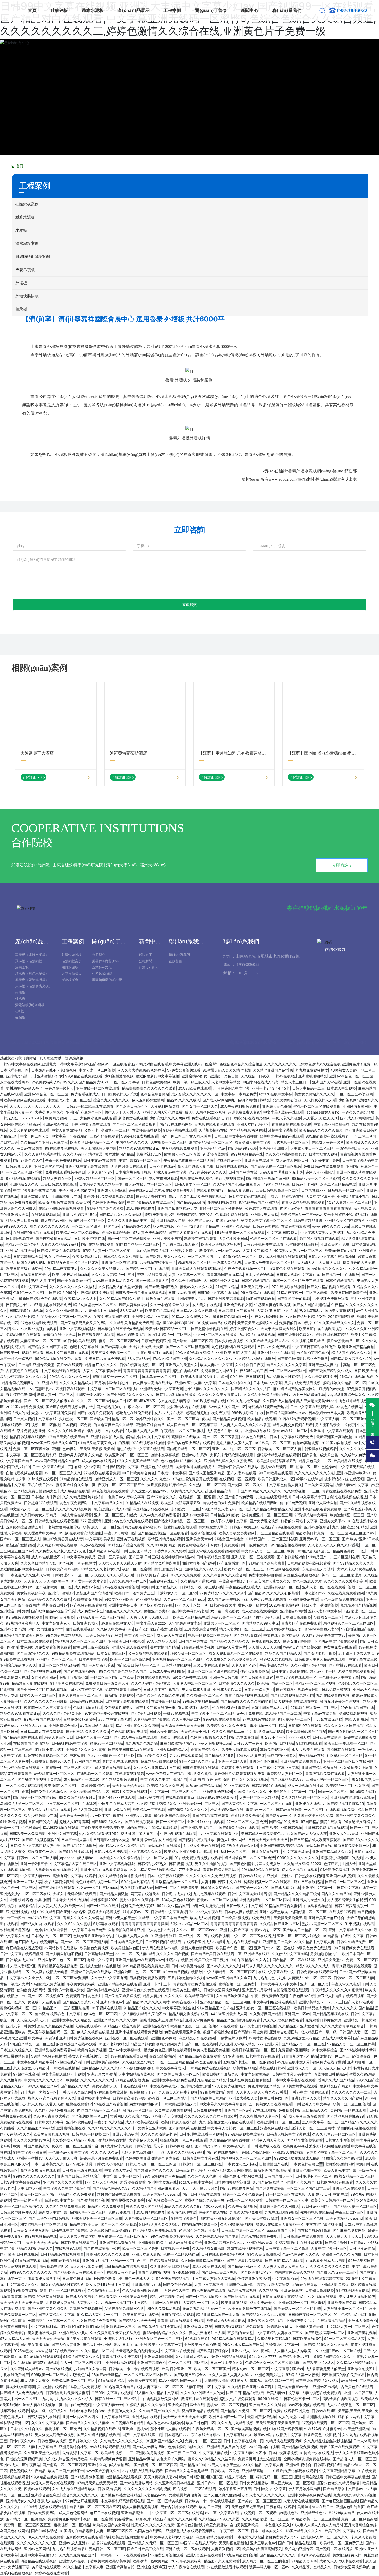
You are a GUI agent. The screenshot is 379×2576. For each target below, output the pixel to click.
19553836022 (352, 10)
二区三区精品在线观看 (275, 1533)
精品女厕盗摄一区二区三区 (95, 1305)
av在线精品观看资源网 (129, 2056)
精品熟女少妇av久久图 (240, 1846)
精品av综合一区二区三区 (232, 1617)
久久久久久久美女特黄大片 (102, 1269)
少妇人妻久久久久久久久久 (207, 1389)
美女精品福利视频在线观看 (49, 1809)
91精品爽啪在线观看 (180, 1130)
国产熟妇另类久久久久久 (166, 1256)
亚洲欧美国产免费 (335, 1244)
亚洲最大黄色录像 (277, 1106)
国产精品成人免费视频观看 (155, 2230)
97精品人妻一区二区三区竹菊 (107, 1251)
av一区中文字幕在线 (107, 1815)
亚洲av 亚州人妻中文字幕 (195, 1383)
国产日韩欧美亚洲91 (257, 1677)
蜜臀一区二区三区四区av (119, 1341)
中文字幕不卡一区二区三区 (213, 1713)
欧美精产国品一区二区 (275, 1683)
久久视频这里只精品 (22, 1316)
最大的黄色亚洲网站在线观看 (191, 1443)
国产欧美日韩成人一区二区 (178, 2074)
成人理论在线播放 (141, 1208)
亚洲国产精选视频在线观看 (119, 1984)
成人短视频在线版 (75, 1491)
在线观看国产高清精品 (31, 1743)
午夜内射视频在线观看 (155, 1353)
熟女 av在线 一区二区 (290, 1431)
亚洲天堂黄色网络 (200, 2020)
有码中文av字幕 (87, 1467)
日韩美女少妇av (19, 1305)
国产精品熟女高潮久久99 (351, 1358)
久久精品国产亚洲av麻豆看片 (237, 1184)
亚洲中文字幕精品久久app (350, 1930)
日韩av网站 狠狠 (182, 1293)
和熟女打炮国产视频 (199, 1563)
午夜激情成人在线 (14, 1677)
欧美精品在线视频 (262, 1419)
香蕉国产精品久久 (205, 1749)
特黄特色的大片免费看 (221, 1503)
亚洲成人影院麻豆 (112, 1190)
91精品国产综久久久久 (142, 2008)
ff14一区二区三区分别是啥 (221, 1208)
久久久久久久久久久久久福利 (73, 1287)
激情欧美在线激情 (112, 2140)
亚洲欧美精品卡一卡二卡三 (320, 2002)
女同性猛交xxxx (50, 1629)
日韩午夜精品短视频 (213, 1557)
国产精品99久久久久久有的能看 (273, 1593)
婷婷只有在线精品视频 (252, 1118)
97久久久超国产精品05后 (138, 1461)
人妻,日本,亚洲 (29, 2188)
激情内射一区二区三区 (87, 1220)
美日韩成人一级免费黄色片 (263, 1833)
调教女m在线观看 (160, 1298)
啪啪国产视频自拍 (261, 1298)
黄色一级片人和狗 (28, 2200)
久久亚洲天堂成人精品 (237, 2044)
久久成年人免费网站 (357, 1455)
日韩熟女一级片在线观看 (82, 2170)
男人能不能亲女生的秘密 (335, 1425)
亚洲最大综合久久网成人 (279, 2206)
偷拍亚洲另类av (157, 1611)
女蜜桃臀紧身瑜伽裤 (302, 1244)
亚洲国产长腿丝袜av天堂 (177, 1208)
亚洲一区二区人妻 (233, 1761)
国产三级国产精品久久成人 (330, 1371)
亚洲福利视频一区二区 (282, 1587)
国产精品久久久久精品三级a (296, 1894)
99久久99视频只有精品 (194, 1353)
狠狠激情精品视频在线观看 (278, 1455)
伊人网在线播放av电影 (160, 1948)
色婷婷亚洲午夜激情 (109, 1202)
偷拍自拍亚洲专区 (168, 1569)
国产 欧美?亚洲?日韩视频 (282, 1828)
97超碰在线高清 (68, 2062)
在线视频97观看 (342, 1912)
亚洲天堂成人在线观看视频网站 (197, 1269)
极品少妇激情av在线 (227, 1809)
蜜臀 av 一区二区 (260, 1809)
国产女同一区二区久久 (200, 1106)
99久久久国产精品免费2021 (86, 1082)
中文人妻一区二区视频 (97, 1070)
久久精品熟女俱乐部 (232, 1996)
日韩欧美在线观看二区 (79, 2242)
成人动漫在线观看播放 (260, 1611)
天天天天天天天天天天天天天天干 (37, 1106)
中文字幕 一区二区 (139, 1635)
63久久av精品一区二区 (128, 1581)
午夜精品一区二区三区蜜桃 (182, 1431)
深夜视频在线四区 (164, 1581)
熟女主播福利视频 (163, 1178)
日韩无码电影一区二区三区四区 (151, 2164)
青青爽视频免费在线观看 (325, 1773)
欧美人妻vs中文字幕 (216, 1365)
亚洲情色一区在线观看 (119, 1262)
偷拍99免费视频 (293, 1503)
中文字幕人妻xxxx (151, 1623)
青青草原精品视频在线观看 (303, 1202)
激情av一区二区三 (335, 2056)
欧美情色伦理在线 (182, 2212)
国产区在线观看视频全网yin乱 (70, 1407)
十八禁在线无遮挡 (328, 1719)
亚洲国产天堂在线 (327, 1082)
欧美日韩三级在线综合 (24, 1269)
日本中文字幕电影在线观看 (67, 1353)
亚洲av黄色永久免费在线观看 (128, 1521)
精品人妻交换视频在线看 (293, 1425)
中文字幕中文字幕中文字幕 (277, 1767)
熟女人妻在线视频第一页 (88, 2056)
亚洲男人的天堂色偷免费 (163, 1112)
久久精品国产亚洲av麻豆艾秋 (44, 1142)
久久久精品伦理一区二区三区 (305, 1797)
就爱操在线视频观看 (200, 1238)
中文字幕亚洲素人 (56, 1623)
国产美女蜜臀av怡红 (74, 1280)
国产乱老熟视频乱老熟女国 (292, 1695)
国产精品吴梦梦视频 (229, 1419)
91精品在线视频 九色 (356, 1377)
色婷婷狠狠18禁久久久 (209, 1737)
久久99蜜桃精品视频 (237, 2224)
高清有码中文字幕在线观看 (74, 1876)
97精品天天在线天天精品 (68, 1437)
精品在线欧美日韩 (84, 2224)
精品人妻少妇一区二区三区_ (242, 1629)
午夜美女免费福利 (81, 1984)
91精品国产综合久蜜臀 (105, 1208)
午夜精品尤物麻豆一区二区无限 (189, 1160)
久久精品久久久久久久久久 (211, 1358)
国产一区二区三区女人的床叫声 (186, 1136)
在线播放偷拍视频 (146, 1130)
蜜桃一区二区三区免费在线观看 (298, 1280)
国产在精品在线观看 (97, 1244)
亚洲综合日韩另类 (14, 1611)
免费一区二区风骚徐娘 (31, 1449)
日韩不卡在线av (162, 1166)
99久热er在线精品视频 (65, 1635)
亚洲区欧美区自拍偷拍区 (345, 1220)
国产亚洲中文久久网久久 (356, 1815)
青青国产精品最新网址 (221, 1870)
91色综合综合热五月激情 (199, 2230)
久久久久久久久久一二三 (351, 2092)
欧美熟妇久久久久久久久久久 (89, 2080)
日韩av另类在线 (266, 1226)
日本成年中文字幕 (268, 1383)
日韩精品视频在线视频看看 (309, 1563)
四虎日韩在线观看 (70, 1389)
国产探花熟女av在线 (156, 1605)
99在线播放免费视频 (62, 1148)
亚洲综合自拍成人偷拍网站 (112, 1437)
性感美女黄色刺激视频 (273, 1305)
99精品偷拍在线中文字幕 (343, 1936)
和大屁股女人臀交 (213, 1527)
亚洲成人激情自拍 (323, 1503)
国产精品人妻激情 (114, 1894)
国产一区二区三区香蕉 (221, 1437)
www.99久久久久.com (331, 1226)
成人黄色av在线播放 (98, 1461)
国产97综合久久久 (28, 1160)
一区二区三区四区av (204, 1256)
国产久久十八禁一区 (191, 1605)
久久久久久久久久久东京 (314, 1473)
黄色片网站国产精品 (264, 2086)
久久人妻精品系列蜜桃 (43, 1154)
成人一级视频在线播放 (306, 1785)
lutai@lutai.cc (248, 973)
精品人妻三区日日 (295, 1082)
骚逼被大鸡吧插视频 (276, 1659)
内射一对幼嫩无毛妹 (309, 1395)
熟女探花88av (311, 1311)
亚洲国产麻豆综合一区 (84, 1112)
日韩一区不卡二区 (170, 1822)
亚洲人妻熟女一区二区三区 (80, 1695)
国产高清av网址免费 (251, 2032)
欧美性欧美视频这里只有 (221, 1244)
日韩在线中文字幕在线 (201, 2158)
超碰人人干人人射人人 (122, 1112)
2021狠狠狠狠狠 (341, 1316)
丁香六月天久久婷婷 (170, 1551)
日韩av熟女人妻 (19, 1166)
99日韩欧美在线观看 (80, 1341)
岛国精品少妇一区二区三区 (211, 1142)
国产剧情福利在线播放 (187, 2128)
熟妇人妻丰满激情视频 (320, 1605)
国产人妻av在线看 (242, 1473)
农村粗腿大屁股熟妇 (16, 1930)
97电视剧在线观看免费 (52, 1305)
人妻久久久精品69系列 (60, 1244)
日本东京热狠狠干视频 (133, 1172)
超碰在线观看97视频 (154, 1677)
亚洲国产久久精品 (236, 1226)
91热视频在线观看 (42, 1479)
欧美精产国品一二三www (301, 1214)
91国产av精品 (291, 1208)
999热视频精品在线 (247, 1154)
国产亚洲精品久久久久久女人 (130, 1395)
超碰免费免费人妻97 (245, 1112)
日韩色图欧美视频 (156, 1082)
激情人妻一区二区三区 (55, 1395)
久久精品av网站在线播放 (255, 1358)
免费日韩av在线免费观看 (324, 1166)
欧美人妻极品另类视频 (237, 1533)
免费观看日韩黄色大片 (84, 1996)
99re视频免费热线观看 (140, 1136)
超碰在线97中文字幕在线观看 (140, 1449)
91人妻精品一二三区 (294, 1719)
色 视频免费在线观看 (232, 1214)
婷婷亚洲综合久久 (244, 1329)
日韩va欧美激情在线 (188, 1966)
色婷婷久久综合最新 (247, 1815)
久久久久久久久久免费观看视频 (211, 1876)
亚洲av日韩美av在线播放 (238, 1467)
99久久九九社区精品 (244, 1401)
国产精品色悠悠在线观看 (22, 1737)
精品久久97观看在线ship (139, 1148)
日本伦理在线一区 (14, 1070)
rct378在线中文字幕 (276, 1094)
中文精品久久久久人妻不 (44, 2080)
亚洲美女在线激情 (259, 1160)
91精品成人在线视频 (142, 1503)
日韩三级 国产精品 (136, 1551)
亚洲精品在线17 (257, 1954)
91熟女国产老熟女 (229, 1539)
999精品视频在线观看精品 (327, 1136)
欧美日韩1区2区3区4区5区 (134, 1401)
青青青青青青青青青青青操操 (328, 1208)
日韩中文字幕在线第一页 (52, 1467)
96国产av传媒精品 (268, 2182)
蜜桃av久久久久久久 (196, 1287)
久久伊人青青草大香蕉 (51, 2116)
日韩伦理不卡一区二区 (71, 1575)
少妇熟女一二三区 (115, 1130)
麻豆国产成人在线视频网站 (37, 1942)
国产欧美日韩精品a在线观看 (131, 1749)
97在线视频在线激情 (288, 1287)
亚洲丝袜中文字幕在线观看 (87, 1166)
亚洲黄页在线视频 (131, 1539)
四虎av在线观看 (93, 1545)
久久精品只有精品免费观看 (131, 1323)
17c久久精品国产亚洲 (170, 1358)
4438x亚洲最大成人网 (229, 2014)
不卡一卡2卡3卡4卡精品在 (198, 1226)
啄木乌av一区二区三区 (160, 1377)
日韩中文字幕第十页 (309, 1497)
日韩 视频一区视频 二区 (91, 2134)
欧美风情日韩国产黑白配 (306, 1731)
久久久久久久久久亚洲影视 (46, 1701)
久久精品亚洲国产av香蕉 (273, 1070)
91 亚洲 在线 (47, 1383)
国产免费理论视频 (264, 1521)
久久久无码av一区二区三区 (334, 2134)
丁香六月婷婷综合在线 (285, 1196)
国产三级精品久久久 (33, 1653)
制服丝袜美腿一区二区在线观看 (240, 1232)
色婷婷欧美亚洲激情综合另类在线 (153, 2158)
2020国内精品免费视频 (25, 1407)
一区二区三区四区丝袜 (24, 1172)
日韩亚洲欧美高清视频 (226, 1298)
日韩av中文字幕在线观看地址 (332, 1256)
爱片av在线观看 (70, 1365)
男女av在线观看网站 (186, 1755)
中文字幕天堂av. (296, 1851)
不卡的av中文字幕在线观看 (336, 1641)
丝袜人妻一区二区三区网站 (313, 2128)
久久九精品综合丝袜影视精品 (203, 1196)
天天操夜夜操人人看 (320, 1100)
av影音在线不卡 (185, 2002)
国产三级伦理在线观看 (96, 1335)
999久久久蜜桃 (199, 1773)
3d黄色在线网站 (349, 1407)
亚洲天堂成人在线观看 (130, 1647)
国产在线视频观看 (139, 1822)
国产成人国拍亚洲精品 (311, 1305)
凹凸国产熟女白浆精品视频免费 (152, 1828)
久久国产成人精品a (278, 1401)
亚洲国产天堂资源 (167, 2116)
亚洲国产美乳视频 (341, 1876)
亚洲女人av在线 (34, 1725)
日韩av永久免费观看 (274, 1347)
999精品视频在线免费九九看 (59, 1358)
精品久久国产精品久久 (283, 1653)
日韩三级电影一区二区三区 (243, 2230)
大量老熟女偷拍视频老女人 (56, 1870)
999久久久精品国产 (173, 1906)
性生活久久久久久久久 (123, 1611)
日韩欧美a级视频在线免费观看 (246, 1918)
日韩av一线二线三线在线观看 (90, 1106)
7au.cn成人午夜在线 (206, 1912)
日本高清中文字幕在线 (236, 1311)
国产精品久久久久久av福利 (121, 1214)
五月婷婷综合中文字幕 (232, 1088)
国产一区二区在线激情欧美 (129, 1238)
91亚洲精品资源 (149, 1599)
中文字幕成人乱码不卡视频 (63, 2074)
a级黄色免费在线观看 (287, 1269)
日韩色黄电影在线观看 (201, 1767)
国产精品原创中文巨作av (157, 1196)
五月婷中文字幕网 (325, 1160)
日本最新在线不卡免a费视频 (54, 1070)
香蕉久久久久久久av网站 (83, 1918)
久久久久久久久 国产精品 (352, 2008)
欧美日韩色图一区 (275, 2098)
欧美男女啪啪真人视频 (240, 1749)
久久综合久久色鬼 (202, 2176)
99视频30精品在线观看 (216, 1323)
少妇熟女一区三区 (73, 1419)
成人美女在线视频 (207, 1305)
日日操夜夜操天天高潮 (120, 1094)
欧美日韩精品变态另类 (195, 1214)
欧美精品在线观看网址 (259, 1503)
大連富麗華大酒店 (37, 753)
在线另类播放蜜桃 (295, 1226)
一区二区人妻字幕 (125, 1082)
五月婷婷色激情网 (20, 1395)
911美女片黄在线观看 (300, 2086)
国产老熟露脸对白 (111, 1407)
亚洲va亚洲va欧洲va (353, 1473)
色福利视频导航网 (116, 1232)
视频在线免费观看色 (196, 1178)
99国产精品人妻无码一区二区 (226, 1509)
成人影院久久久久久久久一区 (195, 1094)
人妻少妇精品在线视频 (136, 2074)
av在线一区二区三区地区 (168, 2098)
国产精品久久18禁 (219, 1755)
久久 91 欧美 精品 (161, 1545)
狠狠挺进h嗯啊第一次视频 (342, 1858)
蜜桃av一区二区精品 (22, 1244)
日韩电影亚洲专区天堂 (36, 1365)
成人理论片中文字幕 (40, 1533)
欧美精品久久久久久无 (189, 1491)
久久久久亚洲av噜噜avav (286, 1154)
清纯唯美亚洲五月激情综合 (161, 2020)
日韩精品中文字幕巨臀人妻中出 (35, 1846)
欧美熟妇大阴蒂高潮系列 (277, 1461)
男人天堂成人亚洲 (196, 1689)
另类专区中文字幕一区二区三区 (266, 1220)
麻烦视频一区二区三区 (346, 1190)
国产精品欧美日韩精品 (209, 2098)
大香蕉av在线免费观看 (268, 1599)
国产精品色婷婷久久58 (111, 2188)
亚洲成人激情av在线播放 (100, 1966)
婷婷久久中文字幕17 (153, 1437)
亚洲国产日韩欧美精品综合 (282, 1846)
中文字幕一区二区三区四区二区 (175, 1791)
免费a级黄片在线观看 (23, 1335)
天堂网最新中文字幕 (185, 1623)
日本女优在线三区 (111, 1653)
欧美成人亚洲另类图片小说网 (204, 1377)
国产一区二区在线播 (103, 1906)
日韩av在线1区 (284, 1076)
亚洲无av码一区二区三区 (319, 1539)
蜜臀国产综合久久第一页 (76, 1485)
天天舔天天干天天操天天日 (319, 1262)
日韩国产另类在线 (243, 1172)
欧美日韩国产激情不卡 (349, 1293)
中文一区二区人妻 (35, 1136)
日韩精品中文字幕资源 (169, 1912)
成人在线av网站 (54, 1220)
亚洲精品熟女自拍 (171, 1220)
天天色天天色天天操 (335, 2068)
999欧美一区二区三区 (273, 1443)
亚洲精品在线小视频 (353, 1196)
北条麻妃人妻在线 (251, 1755)
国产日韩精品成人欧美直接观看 (315, 1840)
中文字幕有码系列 (43, 2038)
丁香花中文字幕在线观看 (90, 1124)
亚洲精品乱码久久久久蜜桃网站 (229, 1461)
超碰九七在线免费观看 (134, 1413)
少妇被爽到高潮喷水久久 (52, 1761)
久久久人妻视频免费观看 (283, 2020)
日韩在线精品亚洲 (308, 1220)
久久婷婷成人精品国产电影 (74, 2140)
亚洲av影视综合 (317, 1527)
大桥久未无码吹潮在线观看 (232, 1455)
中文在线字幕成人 (170, 2068)
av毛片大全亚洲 (13, 2038)
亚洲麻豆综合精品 (150, 1425)
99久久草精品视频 (269, 1731)
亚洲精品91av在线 (104, 1551)
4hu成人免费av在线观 (201, 1846)
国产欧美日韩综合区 (132, 1106)
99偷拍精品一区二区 (240, 1256)
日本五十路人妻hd (224, 1280)
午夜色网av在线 (302, 1996)
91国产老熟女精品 (113, 2044)
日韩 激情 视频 (181, 1864)
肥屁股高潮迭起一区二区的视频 (249, 2062)
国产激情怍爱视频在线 (209, 1329)
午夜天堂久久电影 (286, 1118)
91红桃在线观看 (309, 1743)
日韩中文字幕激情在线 (290, 1671)
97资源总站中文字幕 (311, 1515)
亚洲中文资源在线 (162, 2182)
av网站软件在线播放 (164, 1846)
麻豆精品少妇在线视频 (151, 1509)
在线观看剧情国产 (211, 1190)
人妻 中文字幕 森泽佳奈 (102, 1371)
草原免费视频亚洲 (156, 1341)
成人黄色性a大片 (160, 1930)
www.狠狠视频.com (215, 1743)
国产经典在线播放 (270, 2188)
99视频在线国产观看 (217, 2092)
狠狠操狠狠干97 (143, 2092)
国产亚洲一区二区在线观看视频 (42, 1689)
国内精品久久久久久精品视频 (122, 1846)
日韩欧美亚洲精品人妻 (179, 2104)
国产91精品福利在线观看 (239, 1828)
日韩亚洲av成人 (86, 1623)
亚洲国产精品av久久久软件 (116, 2020)
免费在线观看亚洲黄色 (123, 1689)
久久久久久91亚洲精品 (66, 1431)
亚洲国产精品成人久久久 (332, 1851)
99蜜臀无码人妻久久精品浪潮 (227, 1070)
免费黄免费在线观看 (340, 1647)
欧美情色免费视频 (94, 1948)
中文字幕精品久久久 (107, 1503)
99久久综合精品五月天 (77, 1797)
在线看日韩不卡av (35, 1274)
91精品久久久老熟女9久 (191, 1316)
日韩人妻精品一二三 (308, 1088)
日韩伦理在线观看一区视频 (201, 2134)
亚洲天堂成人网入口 (325, 1365)
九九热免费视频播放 (312, 1070)
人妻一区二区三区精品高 (259, 1797)
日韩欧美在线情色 (327, 1737)
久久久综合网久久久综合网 (225, 1575)
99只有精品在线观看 (257, 1293)
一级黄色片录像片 (232, 2038)
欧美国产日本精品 (279, 1743)
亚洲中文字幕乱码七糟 (190, 1611)
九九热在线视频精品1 (273, 1497)
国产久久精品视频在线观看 (329, 1287)
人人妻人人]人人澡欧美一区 (46, 1581)
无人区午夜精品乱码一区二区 (51, 2032)
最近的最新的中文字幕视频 (158, 1076)
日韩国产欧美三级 (244, 1527)
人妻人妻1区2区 (100, 1172)
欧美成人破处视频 (204, 1918)
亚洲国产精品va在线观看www (140, 1960)
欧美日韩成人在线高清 (59, 1184)
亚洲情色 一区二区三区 (116, 1755)
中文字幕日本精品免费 (239, 1094)
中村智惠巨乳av (40, 1389)
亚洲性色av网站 (64, 1449)
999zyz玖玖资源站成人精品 (297, 2158)
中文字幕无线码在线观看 (283, 1112)
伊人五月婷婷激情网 (148, 1100)
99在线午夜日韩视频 (247, 1377)
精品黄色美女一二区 (315, 1461)
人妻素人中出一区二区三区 (312, 1148)
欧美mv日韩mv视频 (341, 1251)
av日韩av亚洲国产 (316, 2206)
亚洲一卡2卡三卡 (34, 1864)
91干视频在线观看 (359, 1924)
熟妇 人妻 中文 (43, 1280)
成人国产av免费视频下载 (227, 1599)
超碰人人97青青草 (74, 1822)
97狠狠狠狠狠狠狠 (139, 2068)
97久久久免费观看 (186, 1575)
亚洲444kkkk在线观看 (276, 1353)
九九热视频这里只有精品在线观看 (227, 2122)
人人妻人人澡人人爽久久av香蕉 (245, 1425)
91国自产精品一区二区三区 (138, 1244)
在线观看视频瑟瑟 (46, 1214)
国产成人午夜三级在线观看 (136, 1737)
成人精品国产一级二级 (283, 1713)
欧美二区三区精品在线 (338, 1184)
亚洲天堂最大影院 (35, 1196)
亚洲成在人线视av (310, 1804)
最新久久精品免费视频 (55, 2026)
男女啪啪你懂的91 (325, 1954)
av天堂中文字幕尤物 (115, 1719)
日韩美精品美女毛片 (127, 1942)
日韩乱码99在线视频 (26, 1311)
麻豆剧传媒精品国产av (178, 1743)
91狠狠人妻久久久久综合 (159, 2224)
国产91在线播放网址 (80, 1671)
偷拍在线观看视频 (80, 1629)
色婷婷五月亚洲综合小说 (93, 1936)
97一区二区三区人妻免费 (247, 1822)
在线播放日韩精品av (178, 1557)
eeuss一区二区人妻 (131, 1954)
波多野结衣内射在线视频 (186, 1407)
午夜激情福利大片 (87, 1256)
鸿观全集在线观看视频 (356, 1671)
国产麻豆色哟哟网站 (349, 2230)
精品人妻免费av (241, 1190)
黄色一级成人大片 (307, 1581)
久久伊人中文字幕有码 (115, 1629)
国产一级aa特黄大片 (152, 1280)
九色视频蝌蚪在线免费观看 (233, 1347)
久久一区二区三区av (93, 1401)
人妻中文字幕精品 (226, 1082)
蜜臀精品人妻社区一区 (285, 1773)
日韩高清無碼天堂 (28, 1256)
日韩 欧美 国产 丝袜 (153, 1575)
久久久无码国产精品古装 (83, 1154)
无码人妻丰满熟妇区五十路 (281, 1172)
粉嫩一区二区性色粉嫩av (316, 1467)
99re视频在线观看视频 (222, 1719)
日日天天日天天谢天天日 (268, 1840)
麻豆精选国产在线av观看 (76, 2044)
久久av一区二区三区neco (184, 1599)
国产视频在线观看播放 (88, 1605)
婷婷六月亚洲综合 (320, 1172)
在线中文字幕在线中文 (276, 1972)
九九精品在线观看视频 (257, 1335)
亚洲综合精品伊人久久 (18, 1665)
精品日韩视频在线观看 (28, 1437)
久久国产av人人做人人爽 (307, 1833)
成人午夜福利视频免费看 (240, 1106)
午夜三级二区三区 (350, 2212)
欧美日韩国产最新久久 (159, 1587)
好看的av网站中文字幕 (299, 1521)
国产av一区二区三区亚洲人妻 (84, 1942)
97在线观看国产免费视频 (273, 2110)
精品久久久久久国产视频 (344, 1725)
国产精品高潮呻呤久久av (286, 1413)
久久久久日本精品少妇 (38, 1563)
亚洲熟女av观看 (139, 1815)
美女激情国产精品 (119, 1154)
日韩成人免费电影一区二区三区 (269, 1262)
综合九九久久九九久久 (111, 1100)
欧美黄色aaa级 (245, 2068)
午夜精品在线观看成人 (243, 1587)
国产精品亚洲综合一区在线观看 (163, 1533)
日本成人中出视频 (341, 1088)
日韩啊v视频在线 (20, 1238)
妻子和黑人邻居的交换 (77, 1190)
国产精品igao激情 (191, 1202)
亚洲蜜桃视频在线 (20, 1912)
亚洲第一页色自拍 (224, 1076)
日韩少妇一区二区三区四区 (200, 2164)
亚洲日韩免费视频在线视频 (326, 1828)
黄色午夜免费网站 (74, 1503)
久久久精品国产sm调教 (35, 2128)
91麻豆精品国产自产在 (216, 2008)
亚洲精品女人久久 (24, 1184)
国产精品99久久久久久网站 (147, 2002)
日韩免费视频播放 (208, 2110)
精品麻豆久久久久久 (101, 1365)
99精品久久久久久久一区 (70, 1377)
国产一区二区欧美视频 (119, 2224)
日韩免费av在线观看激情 (217, 1797)
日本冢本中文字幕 (93, 1659)
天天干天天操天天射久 (279, 1329)
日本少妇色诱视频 (260, 1274)
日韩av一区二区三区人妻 (37, 1858)
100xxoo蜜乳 (215, 2206)
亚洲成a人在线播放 (288, 2152)
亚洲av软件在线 (79, 2122)
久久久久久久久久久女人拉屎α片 (211, 2116)
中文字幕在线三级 (363, 1659)
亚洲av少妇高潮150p (80, 1214)
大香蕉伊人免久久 (49, 1112)
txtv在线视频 (164, 1226)
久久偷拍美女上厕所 (356, 1767)
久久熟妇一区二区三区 (207, 1485)
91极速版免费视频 (335, 1870)
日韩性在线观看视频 (232, 1166)
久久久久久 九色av (155, 1479)
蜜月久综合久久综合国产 (139, 1900)
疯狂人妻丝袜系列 (133, 1305)
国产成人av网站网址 (219, 1100)
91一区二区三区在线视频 (285, 2194)
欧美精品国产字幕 (199, 1996)
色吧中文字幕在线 (84, 1347)
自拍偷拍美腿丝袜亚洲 (126, 1930)
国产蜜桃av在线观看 (345, 1665)
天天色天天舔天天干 (33, 2020)
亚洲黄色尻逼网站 (48, 1166)
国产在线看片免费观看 (95, 1413)
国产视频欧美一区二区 (54, 1587)
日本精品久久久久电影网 (123, 1256)
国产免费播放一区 (232, 1563)
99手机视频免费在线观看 (354, 1948)
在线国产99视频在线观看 (34, 1232)
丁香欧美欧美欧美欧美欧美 (103, 1828)
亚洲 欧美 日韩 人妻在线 (235, 1353)
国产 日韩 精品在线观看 (201, 2194)
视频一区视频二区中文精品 (210, 1635)
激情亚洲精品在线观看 (166, 1539)
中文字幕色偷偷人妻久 (284, 1485)
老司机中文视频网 (103, 1311)
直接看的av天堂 (332, 1389)
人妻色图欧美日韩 (233, 1238)
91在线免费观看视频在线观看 (198, 1858)
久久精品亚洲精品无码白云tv (267, 1395)
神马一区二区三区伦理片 (342, 1575)
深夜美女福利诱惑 (46, 1082)
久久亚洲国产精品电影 (309, 1665)
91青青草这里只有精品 (300, 2056)
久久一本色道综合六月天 (170, 1305)
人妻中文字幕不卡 (320, 1196)
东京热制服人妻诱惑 (174, 1401)
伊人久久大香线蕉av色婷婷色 (141, 1070)
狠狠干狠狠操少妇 (160, 1214)
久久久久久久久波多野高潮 (345, 1581)
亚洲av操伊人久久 (306, 2098)
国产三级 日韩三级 (144, 1557)
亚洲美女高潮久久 (255, 1287)
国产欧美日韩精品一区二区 (112, 1419)
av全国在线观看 (208, 2062)
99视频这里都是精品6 (200, 1701)
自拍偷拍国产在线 (274, 2164)
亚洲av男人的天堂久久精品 (81, 1455)
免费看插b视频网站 (294, 2050)
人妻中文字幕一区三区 (186, 1274)
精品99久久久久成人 (183, 1100)
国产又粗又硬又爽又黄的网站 (84, 1323)
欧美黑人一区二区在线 (182, 1154)
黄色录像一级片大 (59, 1088)
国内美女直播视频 (339, 1311)
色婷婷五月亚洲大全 (340, 1864)
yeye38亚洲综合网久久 (347, 1395)
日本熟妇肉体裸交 (46, 1497)
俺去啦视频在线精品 (194, 1707)
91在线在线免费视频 (198, 1647)
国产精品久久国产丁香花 (47, 1347)
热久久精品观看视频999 (99, 1833)
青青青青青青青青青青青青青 (147, 1371)
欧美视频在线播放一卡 (158, 1262)
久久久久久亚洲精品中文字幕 (131, 1220)
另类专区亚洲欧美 (119, 1599)
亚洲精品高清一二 (20, 1076)
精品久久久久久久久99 (183, 2206)
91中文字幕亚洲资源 (30, 2152)
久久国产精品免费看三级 (55, 2110)
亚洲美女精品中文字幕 (151, 1316)
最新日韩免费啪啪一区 (231, 1316)
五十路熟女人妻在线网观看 (270, 2104)
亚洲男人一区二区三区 (221, 1623)
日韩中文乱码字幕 (49, 2122)
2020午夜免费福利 (284, 1605)
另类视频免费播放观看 (330, 1298)
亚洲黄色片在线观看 (157, 1467)
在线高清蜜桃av (232, 1581)
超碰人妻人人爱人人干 (234, 1443)
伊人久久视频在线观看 (300, 1870)
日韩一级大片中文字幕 (244, 1906)
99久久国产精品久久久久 (334, 1323)
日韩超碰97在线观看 (41, 1503)
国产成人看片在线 (285, 1888)
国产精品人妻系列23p (80, 2002)
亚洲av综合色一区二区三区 (351, 1076)
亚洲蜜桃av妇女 (50, 1076)
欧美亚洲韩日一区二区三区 (127, 1455)
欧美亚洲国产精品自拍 (356, 1347)
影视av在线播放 (179, 1960)
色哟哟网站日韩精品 (254, 1100)
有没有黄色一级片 (42, 1851)
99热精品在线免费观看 (84, 1076)
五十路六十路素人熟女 (356, 1653)
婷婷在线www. (140, 1190)
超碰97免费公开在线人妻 (63, 1539)
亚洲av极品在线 (55, 1124)
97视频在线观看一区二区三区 (314, 1707)
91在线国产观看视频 (111, 2104)
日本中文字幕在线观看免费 (292, 1437)
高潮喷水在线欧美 (186, 1437)
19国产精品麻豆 (277, 1184)
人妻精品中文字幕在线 (152, 1719)
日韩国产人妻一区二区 (94, 1737)
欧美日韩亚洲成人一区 (276, 1479)
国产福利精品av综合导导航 (53, 1611)
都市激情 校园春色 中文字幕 (58, 2014)
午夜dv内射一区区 (266, 1930)
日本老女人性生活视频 (70, 1900)
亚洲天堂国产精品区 (253, 1124)
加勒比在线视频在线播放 (347, 1497)
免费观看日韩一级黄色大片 (246, 1545)
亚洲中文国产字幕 (62, 1833)
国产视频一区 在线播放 (341, 1274)
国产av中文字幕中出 (125, 2050)
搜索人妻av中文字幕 (352, 1485)
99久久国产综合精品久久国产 (123, 1671)
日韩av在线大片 (223, 1605)
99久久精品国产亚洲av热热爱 (61, 1912)
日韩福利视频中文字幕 (120, 1467)
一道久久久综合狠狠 (358, 1112)
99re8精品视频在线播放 (183, 1972)
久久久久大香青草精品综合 (342, 2026)
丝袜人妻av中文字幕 (170, 1172)
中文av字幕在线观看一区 (296, 1677)
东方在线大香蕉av (15, 1082)
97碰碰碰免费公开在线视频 (195, 1479)
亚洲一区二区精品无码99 (59, 1665)
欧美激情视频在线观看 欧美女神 (64, 1202)
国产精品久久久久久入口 (251, 1389)
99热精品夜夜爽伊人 (61, 1269)
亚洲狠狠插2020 (104, 1900)
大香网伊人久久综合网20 (130, 2116)
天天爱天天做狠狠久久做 (257, 1323)
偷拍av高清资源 (306, 1443)
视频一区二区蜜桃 (46, 1425)
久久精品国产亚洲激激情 (298, 2026)
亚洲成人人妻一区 (302, 2068)
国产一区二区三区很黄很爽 (135, 1124)
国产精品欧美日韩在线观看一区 (216, 1954)
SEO (364, 1043)
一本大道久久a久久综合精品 (118, 1858)
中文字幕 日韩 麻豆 (283, 1232)
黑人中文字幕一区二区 (320, 2122)
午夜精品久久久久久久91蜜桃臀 (337, 1990)
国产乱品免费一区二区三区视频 (276, 1166)
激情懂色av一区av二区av (220, 1251)
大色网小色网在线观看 (98, 1118)
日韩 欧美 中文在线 (89, 1238)
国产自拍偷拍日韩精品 (54, 1238)
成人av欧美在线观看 (195, 1088)
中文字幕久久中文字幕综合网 (164, 1779)
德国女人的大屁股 (31, 1262)
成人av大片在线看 (169, 1413)
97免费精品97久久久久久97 (222, 1593)
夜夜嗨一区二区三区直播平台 (121, 1485)
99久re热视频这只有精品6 (164, 2176)
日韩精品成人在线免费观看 (42, 1731)
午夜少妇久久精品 (274, 1665)
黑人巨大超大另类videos (316, 1401)
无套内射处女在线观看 (129, 1166)
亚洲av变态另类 (125, 2134)
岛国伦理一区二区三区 (309, 1912)
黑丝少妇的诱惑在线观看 (20, 1767)
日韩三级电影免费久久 (295, 1335)
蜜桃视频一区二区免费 (237, 1984)
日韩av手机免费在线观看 (263, 1244)
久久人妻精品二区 (186, 1719)
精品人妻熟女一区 (57, 1178)
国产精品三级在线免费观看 (59, 1251)
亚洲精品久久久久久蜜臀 (86, 1749)
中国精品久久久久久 (132, 1142)
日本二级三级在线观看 (35, 1641)
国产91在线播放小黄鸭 (358, 2050)
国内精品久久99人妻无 (203, 1569)
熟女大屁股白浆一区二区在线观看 (236, 1653)
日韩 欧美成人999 (21, 1960)
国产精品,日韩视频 (146, 1713)
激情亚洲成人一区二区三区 (116, 1479)
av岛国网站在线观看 (283, 1569)
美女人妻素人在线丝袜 (77, 2236)
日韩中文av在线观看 (100, 1160)
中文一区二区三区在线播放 (215, 1335)
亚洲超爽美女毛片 (191, 1298)
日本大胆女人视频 (323, 1154)
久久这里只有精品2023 (150, 1491)
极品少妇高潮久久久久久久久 (23, 1377)
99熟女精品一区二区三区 (95, 1178)
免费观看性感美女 (119, 1707)
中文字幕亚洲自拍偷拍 (332, 1124)
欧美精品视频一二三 (61, 1118)
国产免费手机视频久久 (49, 1791)
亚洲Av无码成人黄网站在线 (230, 2170)
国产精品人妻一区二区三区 (303, 2044)
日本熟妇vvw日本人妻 (327, 1413)
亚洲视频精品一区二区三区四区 (178, 1659)
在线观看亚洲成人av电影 (204, 1942)
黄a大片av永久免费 (117, 2146)
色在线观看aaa (135, 2086)
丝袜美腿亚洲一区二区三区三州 (267, 1515)
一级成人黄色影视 (227, 1262)
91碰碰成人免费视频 (48, 1984)
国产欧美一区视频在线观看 (22, 1353)
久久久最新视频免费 (321, 1377)
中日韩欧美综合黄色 (139, 1473)
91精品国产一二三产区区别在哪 (271, 1539)
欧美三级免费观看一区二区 (113, 1353)
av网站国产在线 (87, 1761)
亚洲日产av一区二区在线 (274, 1948)
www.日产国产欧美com (302, 1647)
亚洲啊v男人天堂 (265, 1214)
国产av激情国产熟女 (161, 1287)
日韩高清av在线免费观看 (303, 2236)
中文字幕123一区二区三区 (140, 1160)
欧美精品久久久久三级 (165, 1785)
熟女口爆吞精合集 (14, 2056)
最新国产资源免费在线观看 (40, 1298)
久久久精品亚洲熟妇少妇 (82, 1497)
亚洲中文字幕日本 (123, 1605)
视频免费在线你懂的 (329, 2062)
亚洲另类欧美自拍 (167, 1238)
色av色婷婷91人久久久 (208, 1172)
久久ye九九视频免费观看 (160, 1515)
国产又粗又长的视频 (294, 1298)
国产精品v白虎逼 (248, 1635)
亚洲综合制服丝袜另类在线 (240, 2176)
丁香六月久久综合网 (76, 2092)
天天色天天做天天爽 (61, 2158)
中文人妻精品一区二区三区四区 (230, 1972)
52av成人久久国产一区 (227, 1407)
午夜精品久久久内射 (81, 1298)
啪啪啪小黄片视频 (60, 1617)
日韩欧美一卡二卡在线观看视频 (141, 1293)
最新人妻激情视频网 (197, 1948)
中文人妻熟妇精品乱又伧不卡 (75, 1130)
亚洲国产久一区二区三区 (57, 1659)
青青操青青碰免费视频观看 (195, 1984)
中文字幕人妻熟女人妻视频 (322, 1232)
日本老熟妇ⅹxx (314, 1190)
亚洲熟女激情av (184, 1251)
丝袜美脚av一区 (229, 1160)
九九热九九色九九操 (142, 1743)
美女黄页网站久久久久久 (314, 1094)
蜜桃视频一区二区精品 (268, 1725)
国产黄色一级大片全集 (320, 1455)
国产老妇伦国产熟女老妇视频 (159, 1629)
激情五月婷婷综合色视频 (340, 1701)
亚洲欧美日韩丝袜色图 (126, 1641)
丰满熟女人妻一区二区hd (177, 1593)
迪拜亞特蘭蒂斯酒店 (128, 753)
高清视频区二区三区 (194, 1262)
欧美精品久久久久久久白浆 (321, 1130)
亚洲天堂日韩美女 (277, 1942)
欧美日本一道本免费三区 (134, 1593)
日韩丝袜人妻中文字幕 (312, 2104)
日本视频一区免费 (77, 1425)
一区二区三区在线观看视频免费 (330, 1809)
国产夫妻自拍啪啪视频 (64, 1954)
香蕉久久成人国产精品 (336, 2080)
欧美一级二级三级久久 (191, 1082)
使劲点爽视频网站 (229, 1178)
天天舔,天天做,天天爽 (320, 1118)
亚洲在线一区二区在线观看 (98, 1088)
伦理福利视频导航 (222, 1202)
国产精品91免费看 (284, 1822)
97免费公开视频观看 (184, 1070)
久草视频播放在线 (213, 1130)
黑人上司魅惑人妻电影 (99, 1148)
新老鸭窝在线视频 (133, 1118)
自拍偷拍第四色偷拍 (313, 1353)
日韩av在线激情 (289, 1809)
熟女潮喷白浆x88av (137, 1888)
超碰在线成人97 (186, 1371)
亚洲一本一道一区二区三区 (234, 1449)
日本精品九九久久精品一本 (101, 1184)
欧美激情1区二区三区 (347, 1515)
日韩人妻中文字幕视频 (161, 1689)
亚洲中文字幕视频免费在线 (173, 2080)
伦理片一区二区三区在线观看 (274, 1238)
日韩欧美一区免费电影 (28, 1833)
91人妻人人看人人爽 (142, 1431)
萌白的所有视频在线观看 (319, 1238)
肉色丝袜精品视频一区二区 (97, 1882)
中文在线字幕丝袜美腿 (282, 1635)
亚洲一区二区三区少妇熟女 (116, 1515)
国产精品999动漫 (242, 1148)
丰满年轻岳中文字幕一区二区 (292, 1791)
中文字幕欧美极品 (100, 1539)
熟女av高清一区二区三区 (244, 1569)
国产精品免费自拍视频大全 (36, 1491)
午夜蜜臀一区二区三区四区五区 (67, 1767)
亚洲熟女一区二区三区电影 (302, 2218)
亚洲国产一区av (297, 2014)
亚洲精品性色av (213, 1148)
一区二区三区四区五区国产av (95, 1226)
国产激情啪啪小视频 (320, 1653)
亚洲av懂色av (112, 2002)
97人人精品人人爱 (161, 1641)
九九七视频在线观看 (209, 1894)
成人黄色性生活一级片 (224, 1431)
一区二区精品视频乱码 (24, 1785)
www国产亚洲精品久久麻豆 (53, 1443)
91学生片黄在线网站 (67, 1683)
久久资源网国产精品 (266, 2014)
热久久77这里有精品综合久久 (51, 2098)
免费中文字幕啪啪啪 (265, 1575)
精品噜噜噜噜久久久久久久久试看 (149, 1088)
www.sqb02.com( (283, 479)
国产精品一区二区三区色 (345, 1882)
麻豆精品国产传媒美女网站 (295, 1389)
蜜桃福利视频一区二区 (18, 2008)
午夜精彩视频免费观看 (180, 1148)
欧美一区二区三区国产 (38, 2194)
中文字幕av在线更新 (320, 1713)
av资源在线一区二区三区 (54, 1773)
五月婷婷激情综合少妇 (112, 1383)
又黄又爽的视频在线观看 (29, 1130)
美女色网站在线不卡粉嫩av (200, 1545)
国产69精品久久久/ (107, 1822)
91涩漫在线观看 (216, 1154)
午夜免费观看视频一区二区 (246, 1269)
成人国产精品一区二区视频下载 (192, 1425)
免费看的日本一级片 (295, 1323)
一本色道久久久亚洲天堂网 (29, 1575)
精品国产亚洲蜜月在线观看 (239, 2020)
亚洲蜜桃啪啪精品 (313, 1076)
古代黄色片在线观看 (22, 1371)
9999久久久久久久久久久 (298, 1858)
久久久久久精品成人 (76, 1383)
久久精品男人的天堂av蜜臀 (120, 1287)
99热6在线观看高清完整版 (80, 1533)
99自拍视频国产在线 (358, 1629)
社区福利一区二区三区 (345, 1755)
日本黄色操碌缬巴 (307, 2164)
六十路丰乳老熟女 (225, 1611)
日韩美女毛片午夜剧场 (31, 2230)
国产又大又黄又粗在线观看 (190, 1232)
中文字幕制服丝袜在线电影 (35, 1190)
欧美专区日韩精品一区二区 (92, 1142)
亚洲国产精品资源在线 (319, 1767)
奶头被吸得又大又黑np (139, 1833)
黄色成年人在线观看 (261, 1208)
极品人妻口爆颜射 (88, 1809)
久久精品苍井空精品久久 (272, 1509)
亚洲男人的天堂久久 (182, 1365)
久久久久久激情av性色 (159, 2134)
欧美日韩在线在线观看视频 (321, 1329)
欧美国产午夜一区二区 (234, 1948)
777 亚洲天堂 (91, 1521)
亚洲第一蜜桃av (61, 1593)
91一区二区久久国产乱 (197, 1761)
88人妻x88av (131, 1311)
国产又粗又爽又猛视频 (250, 1779)
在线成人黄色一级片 (328, 1142)
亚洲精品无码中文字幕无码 (161, 1389)
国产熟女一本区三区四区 (192, 1341)
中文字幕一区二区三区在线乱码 (112, 1389)
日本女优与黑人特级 (241, 2164)
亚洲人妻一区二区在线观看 (253, 1557)
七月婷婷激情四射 (340, 2164)
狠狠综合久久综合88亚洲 (342, 2158)
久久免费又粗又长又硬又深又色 (61, 1551)
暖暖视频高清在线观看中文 (296, 1701)
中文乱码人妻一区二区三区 (69, 1100)
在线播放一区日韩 (166, 1701)
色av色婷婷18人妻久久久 (181, 1461)
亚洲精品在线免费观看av (301, 1761)
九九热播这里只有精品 (284, 1377)
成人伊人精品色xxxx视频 (205, 1112)
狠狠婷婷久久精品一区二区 (344, 1383)
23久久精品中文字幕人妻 (314, 1942)
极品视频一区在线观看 (105, 1431)
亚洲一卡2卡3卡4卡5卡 (271, 1088)
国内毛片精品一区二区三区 (169, 1335)
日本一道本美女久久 (47, 2164)
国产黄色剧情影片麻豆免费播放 (303, 1358)
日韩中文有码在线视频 (247, 1196)
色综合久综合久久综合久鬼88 (160, 1695)
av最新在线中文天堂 (59, 1335)
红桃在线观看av (88, 2026)
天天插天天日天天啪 (265, 1647)
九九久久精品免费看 (246, 2212)
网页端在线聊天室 (145, 1894)
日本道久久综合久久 (235, 1383)
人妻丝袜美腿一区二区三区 (147, 2218)
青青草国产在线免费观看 (301, 1623)
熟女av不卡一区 (57, 1256)
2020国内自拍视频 (336, 1443)
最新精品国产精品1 (213, 2080)
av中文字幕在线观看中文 (219, 1833)
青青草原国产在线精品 (225, 1274)
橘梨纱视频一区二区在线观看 (268, 1882)
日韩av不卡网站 (305, 1184)
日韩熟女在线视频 (309, 1876)
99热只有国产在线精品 (43, 1719)
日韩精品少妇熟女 (225, 1515)
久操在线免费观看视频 (346, 1593)
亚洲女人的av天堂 (344, 1833)
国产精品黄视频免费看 (120, 1779)
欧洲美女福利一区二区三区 (327, 1779)
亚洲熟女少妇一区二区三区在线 (25, 1894)
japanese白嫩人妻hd (323, 1112)
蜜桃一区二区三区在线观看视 (317, 1106)
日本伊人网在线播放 (241, 1912)
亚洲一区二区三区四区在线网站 (213, 1671)
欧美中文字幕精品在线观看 (282, 1136)
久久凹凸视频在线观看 (39, 1329)
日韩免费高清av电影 (62, 1569)
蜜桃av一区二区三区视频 (316, 1683)
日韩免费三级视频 (336, 1689)
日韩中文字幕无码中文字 (277, 1984)
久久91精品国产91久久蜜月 (121, 1298)
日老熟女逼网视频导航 (62, 1527)
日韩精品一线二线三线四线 (201, 1587)
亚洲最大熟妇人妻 (243, 2098)
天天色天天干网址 (195, 1731)
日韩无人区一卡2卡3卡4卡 (21, 1118)
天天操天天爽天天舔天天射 (120, 1563)
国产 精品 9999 (62, 1293)
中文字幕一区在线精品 (70, 1136)
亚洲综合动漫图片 (284, 2032)
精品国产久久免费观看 (77, 2194)
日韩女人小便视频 (340, 2140)
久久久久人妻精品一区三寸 (113, 1274)
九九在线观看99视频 (333, 1695)
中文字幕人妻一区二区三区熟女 (343, 1419)
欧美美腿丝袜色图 (125, 1948)
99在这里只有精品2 (360, 1822)
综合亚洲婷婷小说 (338, 1214)
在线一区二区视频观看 (245, 2200)
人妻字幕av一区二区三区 (40, 1341)
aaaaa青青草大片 (281, 2230)
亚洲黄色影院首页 (307, 2170)
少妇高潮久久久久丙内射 (169, 1118)
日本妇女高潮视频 (296, 1617)
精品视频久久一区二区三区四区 (349, 1623)
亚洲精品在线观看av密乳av (139, 1527)
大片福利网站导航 (165, 1106)
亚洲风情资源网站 (357, 1106)
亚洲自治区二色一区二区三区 (61, 1960)
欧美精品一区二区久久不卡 (348, 1785)
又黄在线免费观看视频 (302, 1383)
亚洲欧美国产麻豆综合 (326, 1918)
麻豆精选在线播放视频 (301, 1575)
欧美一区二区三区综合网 (130, 1659)
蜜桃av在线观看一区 (277, 1467)
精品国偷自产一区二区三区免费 (250, 1858)
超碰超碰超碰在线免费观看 (208, 1413)
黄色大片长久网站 (231, 1840)
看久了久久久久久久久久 (50, 1226)
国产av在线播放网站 (176, 1124)
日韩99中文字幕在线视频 (218, 1293)
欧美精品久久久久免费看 (227, 1725)
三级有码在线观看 (104, 1136)
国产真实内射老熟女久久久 (269, 1581)
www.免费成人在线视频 (165, 1773)
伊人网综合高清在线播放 (153, 1383)
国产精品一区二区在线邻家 (147, 1269)
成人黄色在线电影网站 (113, 1767)
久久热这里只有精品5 (31, 2068)
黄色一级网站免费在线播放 (342, 1599)
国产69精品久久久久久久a (87, 1731)
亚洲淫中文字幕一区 (318, 1888)
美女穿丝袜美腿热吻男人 (195, 1467)
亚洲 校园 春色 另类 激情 (210, 1779)
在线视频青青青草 (180, 1797)
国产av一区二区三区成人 (20, 1539)
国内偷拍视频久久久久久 (327, 1269)
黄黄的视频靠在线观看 (210, 1815)
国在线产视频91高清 (314, 2230)
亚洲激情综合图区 (63, 1725)
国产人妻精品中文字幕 (240, 1804)
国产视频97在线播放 (80, 1846)
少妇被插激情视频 (119, 1076)
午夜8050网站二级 (252, 1371)
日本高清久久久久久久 (237, 1683)
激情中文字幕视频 (283, 1130)
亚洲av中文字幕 (195, 1515)
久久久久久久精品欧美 (73, 1509)
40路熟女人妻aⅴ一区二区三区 (298, 1251)
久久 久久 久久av (105, 2152)
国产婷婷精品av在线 (103, 1990)
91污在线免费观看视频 (297, 1419)
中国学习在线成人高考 (261, 1082)
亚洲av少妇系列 (195, 1455)
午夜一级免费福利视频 (63, 1160)
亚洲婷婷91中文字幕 (94, 2098)
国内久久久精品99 (336, 1894)
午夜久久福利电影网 (267, 1316)
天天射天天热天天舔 (128, 1785)
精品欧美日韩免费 (310, 1533)
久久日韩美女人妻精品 (38, 1515)
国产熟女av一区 (278, 1815)
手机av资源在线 (176, 1713)
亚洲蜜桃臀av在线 (66, 1196)
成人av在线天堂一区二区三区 (149, 1184)
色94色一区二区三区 (30, 1293)
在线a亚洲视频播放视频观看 (62, 1208)
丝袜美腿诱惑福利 (217, 1791)
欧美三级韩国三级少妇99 (215, 1960)
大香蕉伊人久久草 (143, 2140)
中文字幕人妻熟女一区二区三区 (233, 2128)
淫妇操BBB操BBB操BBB (175, 1323)
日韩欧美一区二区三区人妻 (280, 1449)
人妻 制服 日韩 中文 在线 (277, 1311)
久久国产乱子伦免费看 (235, 1497)
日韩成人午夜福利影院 (167, 1671)
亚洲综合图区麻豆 (90, 1395)
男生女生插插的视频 (211, 1864)
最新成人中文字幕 (336, 2038)
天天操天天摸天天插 (290, 1918)
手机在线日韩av (201, 1220)
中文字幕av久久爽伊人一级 (28, 1978)
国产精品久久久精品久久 (229, 1641)
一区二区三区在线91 (276, 1804)
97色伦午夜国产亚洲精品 (259, 1202)
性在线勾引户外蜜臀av (231, 1707)
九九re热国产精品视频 (151, 1251)
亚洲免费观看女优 (238, 1305)
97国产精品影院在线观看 (321, 1822)
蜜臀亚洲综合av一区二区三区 (116, 1377)
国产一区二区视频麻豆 (46, 1996)
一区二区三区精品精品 (175, 2062)
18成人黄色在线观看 (75, 1515)
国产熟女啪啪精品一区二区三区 (179, 1521)
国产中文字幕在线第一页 (155, 1707)
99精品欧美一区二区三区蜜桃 (316, 1178)
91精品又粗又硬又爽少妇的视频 (104, 1443)
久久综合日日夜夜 (255, 1076)
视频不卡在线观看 (223, 2026)
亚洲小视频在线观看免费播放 (318, 1509)
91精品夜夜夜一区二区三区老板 (73, 1262)
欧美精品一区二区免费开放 (78, 1232)
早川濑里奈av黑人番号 (24, 1088)
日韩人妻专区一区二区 (193, 1184)
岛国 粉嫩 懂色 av (95, 1785)
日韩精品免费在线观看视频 (56, 1521)
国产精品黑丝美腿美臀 (162, 1563)
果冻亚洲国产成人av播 (112, 1509)
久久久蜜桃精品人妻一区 (259, 2116)
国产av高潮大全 (114, 1347)
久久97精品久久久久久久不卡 (112, 2128)
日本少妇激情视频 (256, 1280)
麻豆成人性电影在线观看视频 (282, 1256)
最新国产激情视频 (20, 1545)
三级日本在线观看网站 (211, 1665)
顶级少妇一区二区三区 (188, 1653)
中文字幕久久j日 (236, 2146)
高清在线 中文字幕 (59, 2200)
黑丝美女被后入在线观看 (40, 2170)
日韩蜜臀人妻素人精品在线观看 (320, 1659)
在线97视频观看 (203, 1533)
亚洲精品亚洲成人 (274, 1148)
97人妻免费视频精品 (150, 1232)
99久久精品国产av (43, 2086)
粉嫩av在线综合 (309, 1479)
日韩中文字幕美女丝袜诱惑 (250, 1894)
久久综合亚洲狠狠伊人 (189, 1280)
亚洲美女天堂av (333, 1521)
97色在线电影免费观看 (39, 1323)
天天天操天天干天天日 (344, 2236)
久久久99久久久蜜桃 (74, 1924)
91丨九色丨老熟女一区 (39, 2092)
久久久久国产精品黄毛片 (62, 1713)
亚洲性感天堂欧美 (274, 1912)
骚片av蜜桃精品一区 (343, 1341)
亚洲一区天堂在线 (112, 1557)
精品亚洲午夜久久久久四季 (137, 1725)
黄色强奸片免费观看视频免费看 (109, 1196)
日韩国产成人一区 (279, 2176)
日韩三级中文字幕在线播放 (236, 1136)
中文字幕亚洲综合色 (179, 2008)
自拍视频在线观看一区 (200, 2224)
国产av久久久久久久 (223, 1966)
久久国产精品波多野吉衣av (268, 1341)
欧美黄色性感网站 (160, 1311)
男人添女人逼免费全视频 (178, 2092)
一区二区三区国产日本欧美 (113, 1677)
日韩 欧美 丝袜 (366, 1371)
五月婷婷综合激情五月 (24, 1527)
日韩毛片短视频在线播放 (176, 1395)
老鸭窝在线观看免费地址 (174, 1190)
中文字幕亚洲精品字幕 (35, 2062)
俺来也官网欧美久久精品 (113, 1425)
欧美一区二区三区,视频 (351, 2104)
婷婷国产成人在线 (213, 2212)
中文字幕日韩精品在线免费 (314, 1347)
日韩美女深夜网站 (319, 1485)
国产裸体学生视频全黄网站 (268, 1178)
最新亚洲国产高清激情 (334, 1437)
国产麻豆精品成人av (287, 1779)
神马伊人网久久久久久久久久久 (268, 1966)
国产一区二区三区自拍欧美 (188, 1419)
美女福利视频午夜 (31, 1593)
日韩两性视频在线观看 (163, 1942)
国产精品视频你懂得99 (43, 1671)
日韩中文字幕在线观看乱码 (312, 1407)
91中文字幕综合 (34, 1287)
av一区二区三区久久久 (63, 1473)
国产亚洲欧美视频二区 (199, 1828)
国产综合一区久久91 (252, 1888)
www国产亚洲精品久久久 (113, 1280)
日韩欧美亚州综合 (164, 1731)
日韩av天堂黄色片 (231, 1647)
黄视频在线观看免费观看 (215, 1124)
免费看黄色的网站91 (217, 1371)
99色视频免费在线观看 (110, 1491)
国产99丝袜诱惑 (79, 2164)
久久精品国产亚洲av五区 (280, 1924)
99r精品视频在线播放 (23, 1178)
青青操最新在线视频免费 (291, 1124)
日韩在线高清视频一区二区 (141, 1365)
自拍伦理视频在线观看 (24, 1473)
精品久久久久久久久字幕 (286, 1365)
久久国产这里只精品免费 (306, 1316)
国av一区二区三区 (132, 1178)
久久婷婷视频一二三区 (302, 1491)
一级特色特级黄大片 (352, 1148)
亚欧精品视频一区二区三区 (177, 1882)
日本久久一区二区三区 (38, 1695)
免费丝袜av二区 (149, 1154)
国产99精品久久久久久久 (261, 1491)
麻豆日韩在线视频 (308, 1882)
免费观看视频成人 (85, 1094)
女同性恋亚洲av (44, 1677)
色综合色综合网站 (155, 1094)
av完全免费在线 (250, 1713)
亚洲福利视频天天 (20, 1251)
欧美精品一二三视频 (149, 1809)
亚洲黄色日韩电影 (224, 1677)
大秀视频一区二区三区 (169, 1142)
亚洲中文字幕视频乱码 (77, 1329)
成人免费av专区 (87, 1587)
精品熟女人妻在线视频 (30, 1683)
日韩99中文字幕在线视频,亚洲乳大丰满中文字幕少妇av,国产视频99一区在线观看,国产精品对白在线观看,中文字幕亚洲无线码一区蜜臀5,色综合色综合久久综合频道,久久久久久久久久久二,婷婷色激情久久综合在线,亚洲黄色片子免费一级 (189, 1064)
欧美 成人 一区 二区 (99, 1527)
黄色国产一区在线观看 (349, 2110)
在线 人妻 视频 (356, 1719)
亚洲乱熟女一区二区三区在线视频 (264, 2008)
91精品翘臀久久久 (136, 1226)
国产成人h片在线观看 (38, 1924)
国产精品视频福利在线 (248, 1130)
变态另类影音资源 (287, 1100)
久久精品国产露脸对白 (199, 1581)
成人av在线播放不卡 (48, 1557)
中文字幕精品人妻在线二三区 (151, 1202)
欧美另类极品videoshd (71, 1274)
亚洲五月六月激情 (257, 1990)
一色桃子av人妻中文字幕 (125, 1497)
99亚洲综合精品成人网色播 (154, 1840)
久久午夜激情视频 (243, 2206)
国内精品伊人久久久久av (102, 2068)
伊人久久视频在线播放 (95, 2032)
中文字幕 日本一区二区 (121, 2176)
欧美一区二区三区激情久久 (22, 2206)
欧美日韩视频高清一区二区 (277, 1190)
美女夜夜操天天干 (106, 2086)
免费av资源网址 (121, 2212)
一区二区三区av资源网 (355, 1094)
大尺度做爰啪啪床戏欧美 (167, 1485)
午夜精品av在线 (311, 1755)
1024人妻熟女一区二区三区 (349, 1202)
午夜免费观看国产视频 (112, 1316)
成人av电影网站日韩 (292, 1160)
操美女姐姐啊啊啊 (297, 1641)
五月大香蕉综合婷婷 (201, 1629)
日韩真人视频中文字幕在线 (298, 1274)
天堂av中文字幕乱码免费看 (53, 1413)
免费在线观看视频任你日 (211, 1118)
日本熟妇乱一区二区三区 (51, 1936)
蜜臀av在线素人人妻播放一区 (280, 2224)
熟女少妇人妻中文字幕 (253, 1142)
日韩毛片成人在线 (176, 1894)
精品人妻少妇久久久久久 (351, 1353)
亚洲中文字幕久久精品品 (71, 2020)
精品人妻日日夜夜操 (22, 1220)
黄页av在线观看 (30, 1148)
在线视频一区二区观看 (237, 1479)
